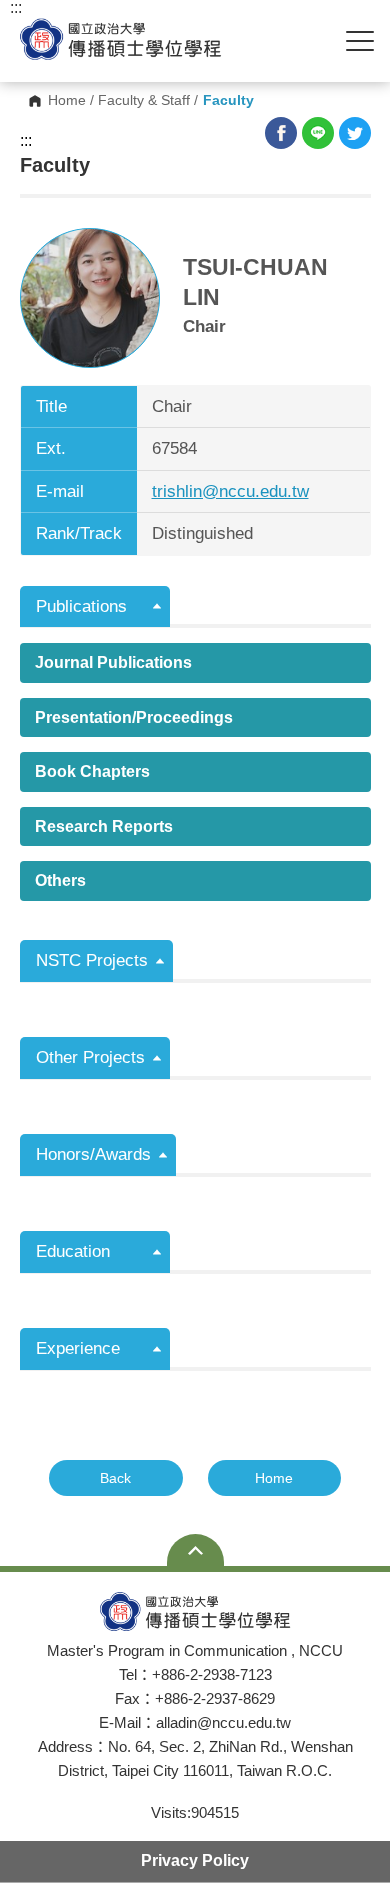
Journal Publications (113, 662)
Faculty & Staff (144, 101)
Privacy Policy (195, 1860)
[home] (121, 39)
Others (60, 880)
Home (67, 101)
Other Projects (90, 1057)
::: (26, 141)
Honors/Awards (93, 1154)
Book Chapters (92, 771)
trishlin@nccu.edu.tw (230, 491)
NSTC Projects (92, 960)
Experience (78, 1348)
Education (73, 1251)
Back (115, 1478)
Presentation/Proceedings (134, 717)
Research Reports (104, 826)
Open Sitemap (195, 1550)
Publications (81, 606)
